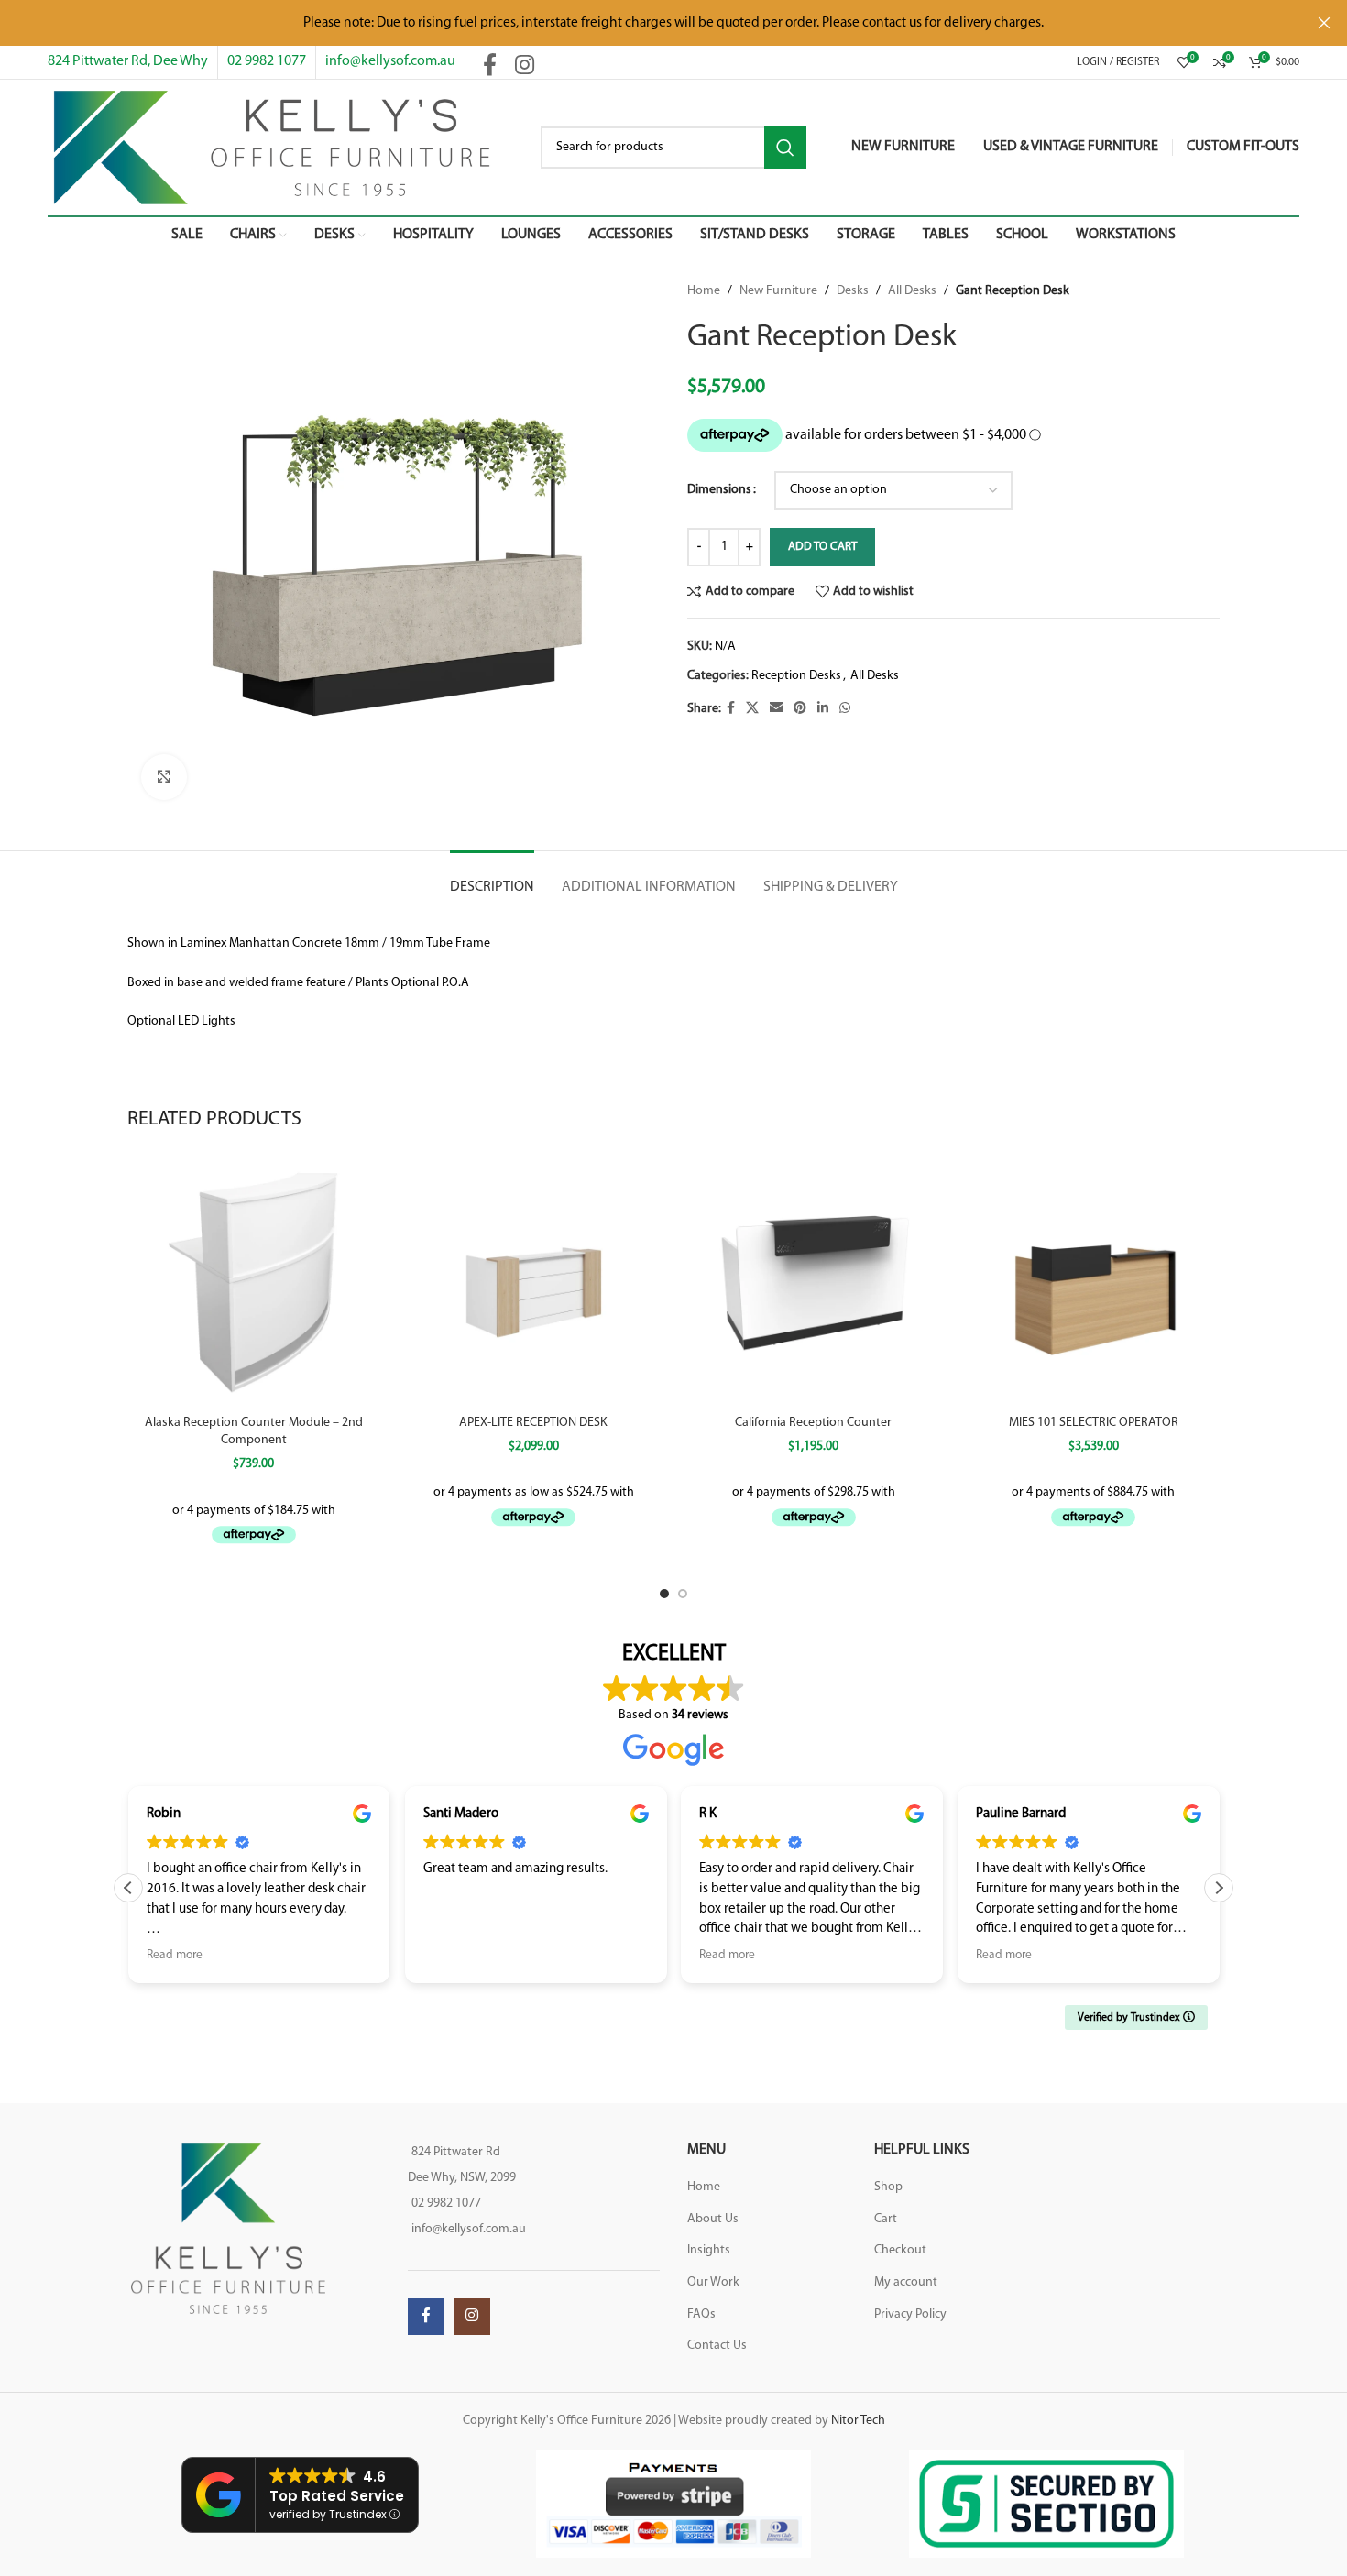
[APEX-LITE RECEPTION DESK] (534, 1279)
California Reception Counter (813, 1423)
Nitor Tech (858, 2421)
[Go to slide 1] (664, 1594)
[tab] (492, 878)
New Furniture (778, 291)
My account (906, 2282)
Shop (888, 2187)
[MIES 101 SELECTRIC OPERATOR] (1094, 1279)
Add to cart (822, 547)
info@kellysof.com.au (390, 61)
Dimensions (719, 490)
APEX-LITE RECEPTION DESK (533, 1423)
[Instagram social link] (525, 67)
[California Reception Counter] (814, 1279)
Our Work (713, 2282)
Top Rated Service (337, 2496)
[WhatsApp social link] (845, 709)
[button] (128, 1888)
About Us (713, 2219)
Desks (853, 291)
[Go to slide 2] (683, 1594)
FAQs (701, 2314)
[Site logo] (272, 147)
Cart (886, 2219)
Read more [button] (486, 1955)
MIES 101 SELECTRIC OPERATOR (1094, 1423)
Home (704, 291)
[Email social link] (776, 709)
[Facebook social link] (490, 67)
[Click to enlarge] (164, 777)
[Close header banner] (1324, 23)
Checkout (900, 2250)
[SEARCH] (785, 148)
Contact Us (717, 2346)
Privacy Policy (910, 2314)
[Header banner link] (646, 23)
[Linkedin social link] (823, 709)
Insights (709, 2250)
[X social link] (752, 709)
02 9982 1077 (267, 61)
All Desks (912, 291)
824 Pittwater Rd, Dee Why (128, 61)
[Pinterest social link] (800, 709)
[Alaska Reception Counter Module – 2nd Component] (254, 1279)
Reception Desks (796, 676)
